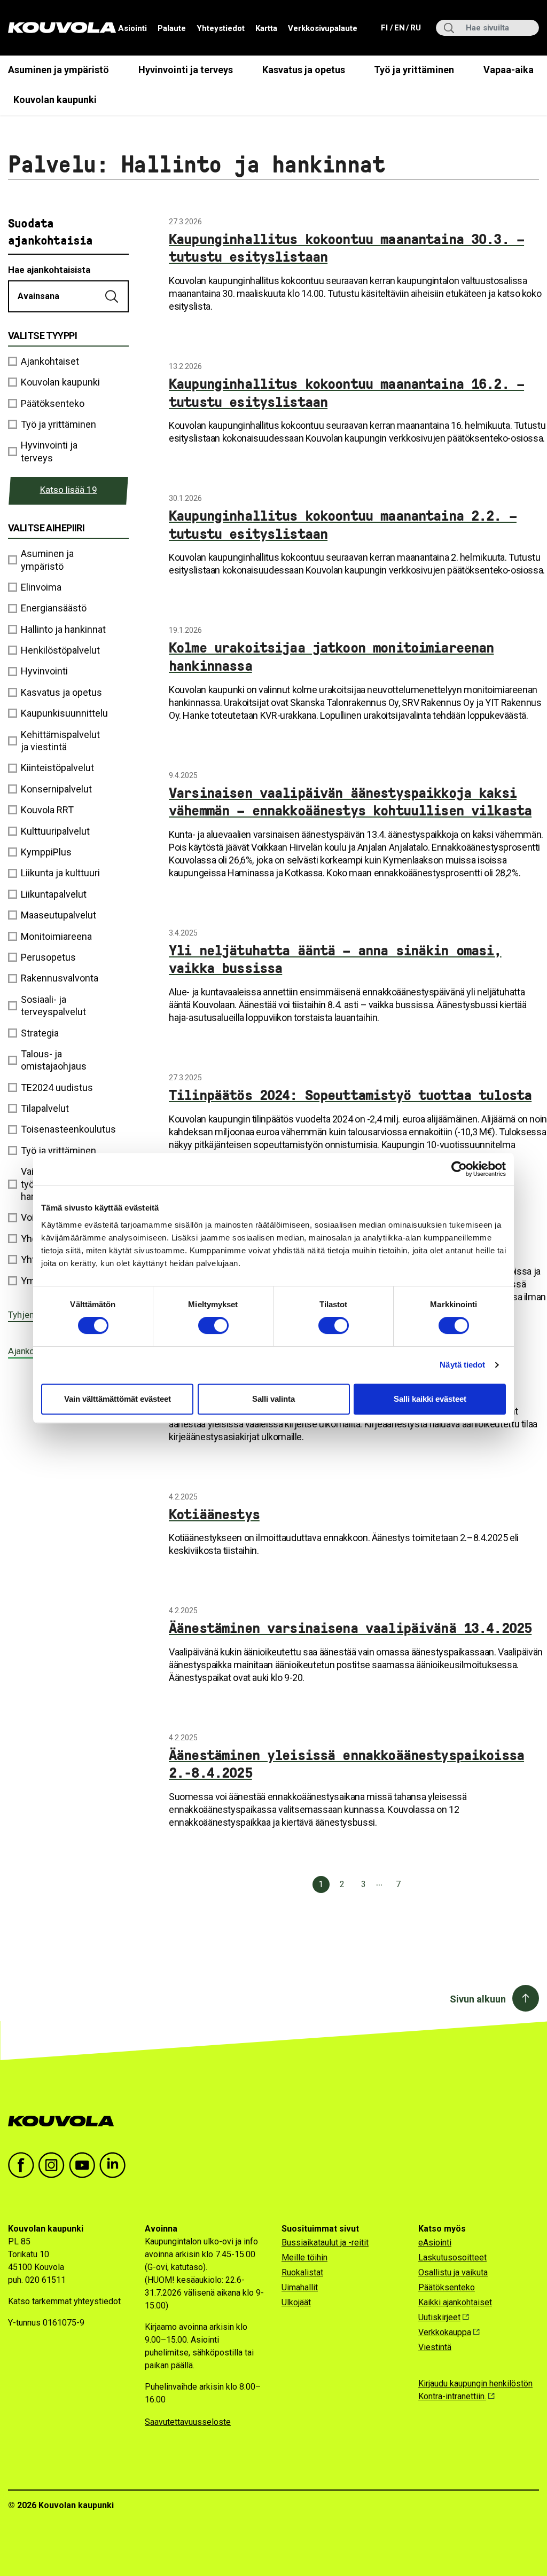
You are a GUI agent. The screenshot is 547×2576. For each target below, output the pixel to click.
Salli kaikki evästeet (430, 1399)
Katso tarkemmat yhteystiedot (64, 2301)
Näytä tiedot (462, 1365)
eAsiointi (435, 2243)
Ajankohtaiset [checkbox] (50, 361)
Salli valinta (273, 1399)
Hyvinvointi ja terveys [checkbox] (49, 451)
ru (415, 28)
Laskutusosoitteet (452, 2257)
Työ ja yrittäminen (414, 70)
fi (385, 28)
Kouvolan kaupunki (55, 100)
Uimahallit (300, 2287)
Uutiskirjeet (439, 2317)
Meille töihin (304, 2257)
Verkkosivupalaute (323, 28)
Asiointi (132, 28)
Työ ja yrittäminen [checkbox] (58, 424)
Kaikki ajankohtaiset (455, 2302)
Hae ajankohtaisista (49, 270)
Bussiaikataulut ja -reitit (325, 2243)
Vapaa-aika (509, 70)
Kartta (266, 28)
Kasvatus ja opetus (304, 70)
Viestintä (435, 2347)
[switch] (213, 1325)
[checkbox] (68, 560)
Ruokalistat (302, 2272)
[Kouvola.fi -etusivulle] (65, 2121)
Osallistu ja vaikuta (453, 2272)
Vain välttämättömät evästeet (118, 1399)
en (399, 28)
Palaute (172, 28)
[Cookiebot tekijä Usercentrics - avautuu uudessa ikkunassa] (459, 1169)
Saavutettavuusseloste (188, 2422)
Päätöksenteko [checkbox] (53, 403)
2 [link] (342, 1884)
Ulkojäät (296, 2302)
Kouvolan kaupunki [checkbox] (60, 382)
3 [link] (364, 1884)
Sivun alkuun (478, 1999)
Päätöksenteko (447, 2287)
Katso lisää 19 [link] (69, 490)
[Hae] (113, 296)
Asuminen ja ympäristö (58, 70)
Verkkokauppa (445, 2332)
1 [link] (321, 1884)
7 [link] (398, 1884)
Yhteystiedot (221, 28)
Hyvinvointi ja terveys (186, 70)
